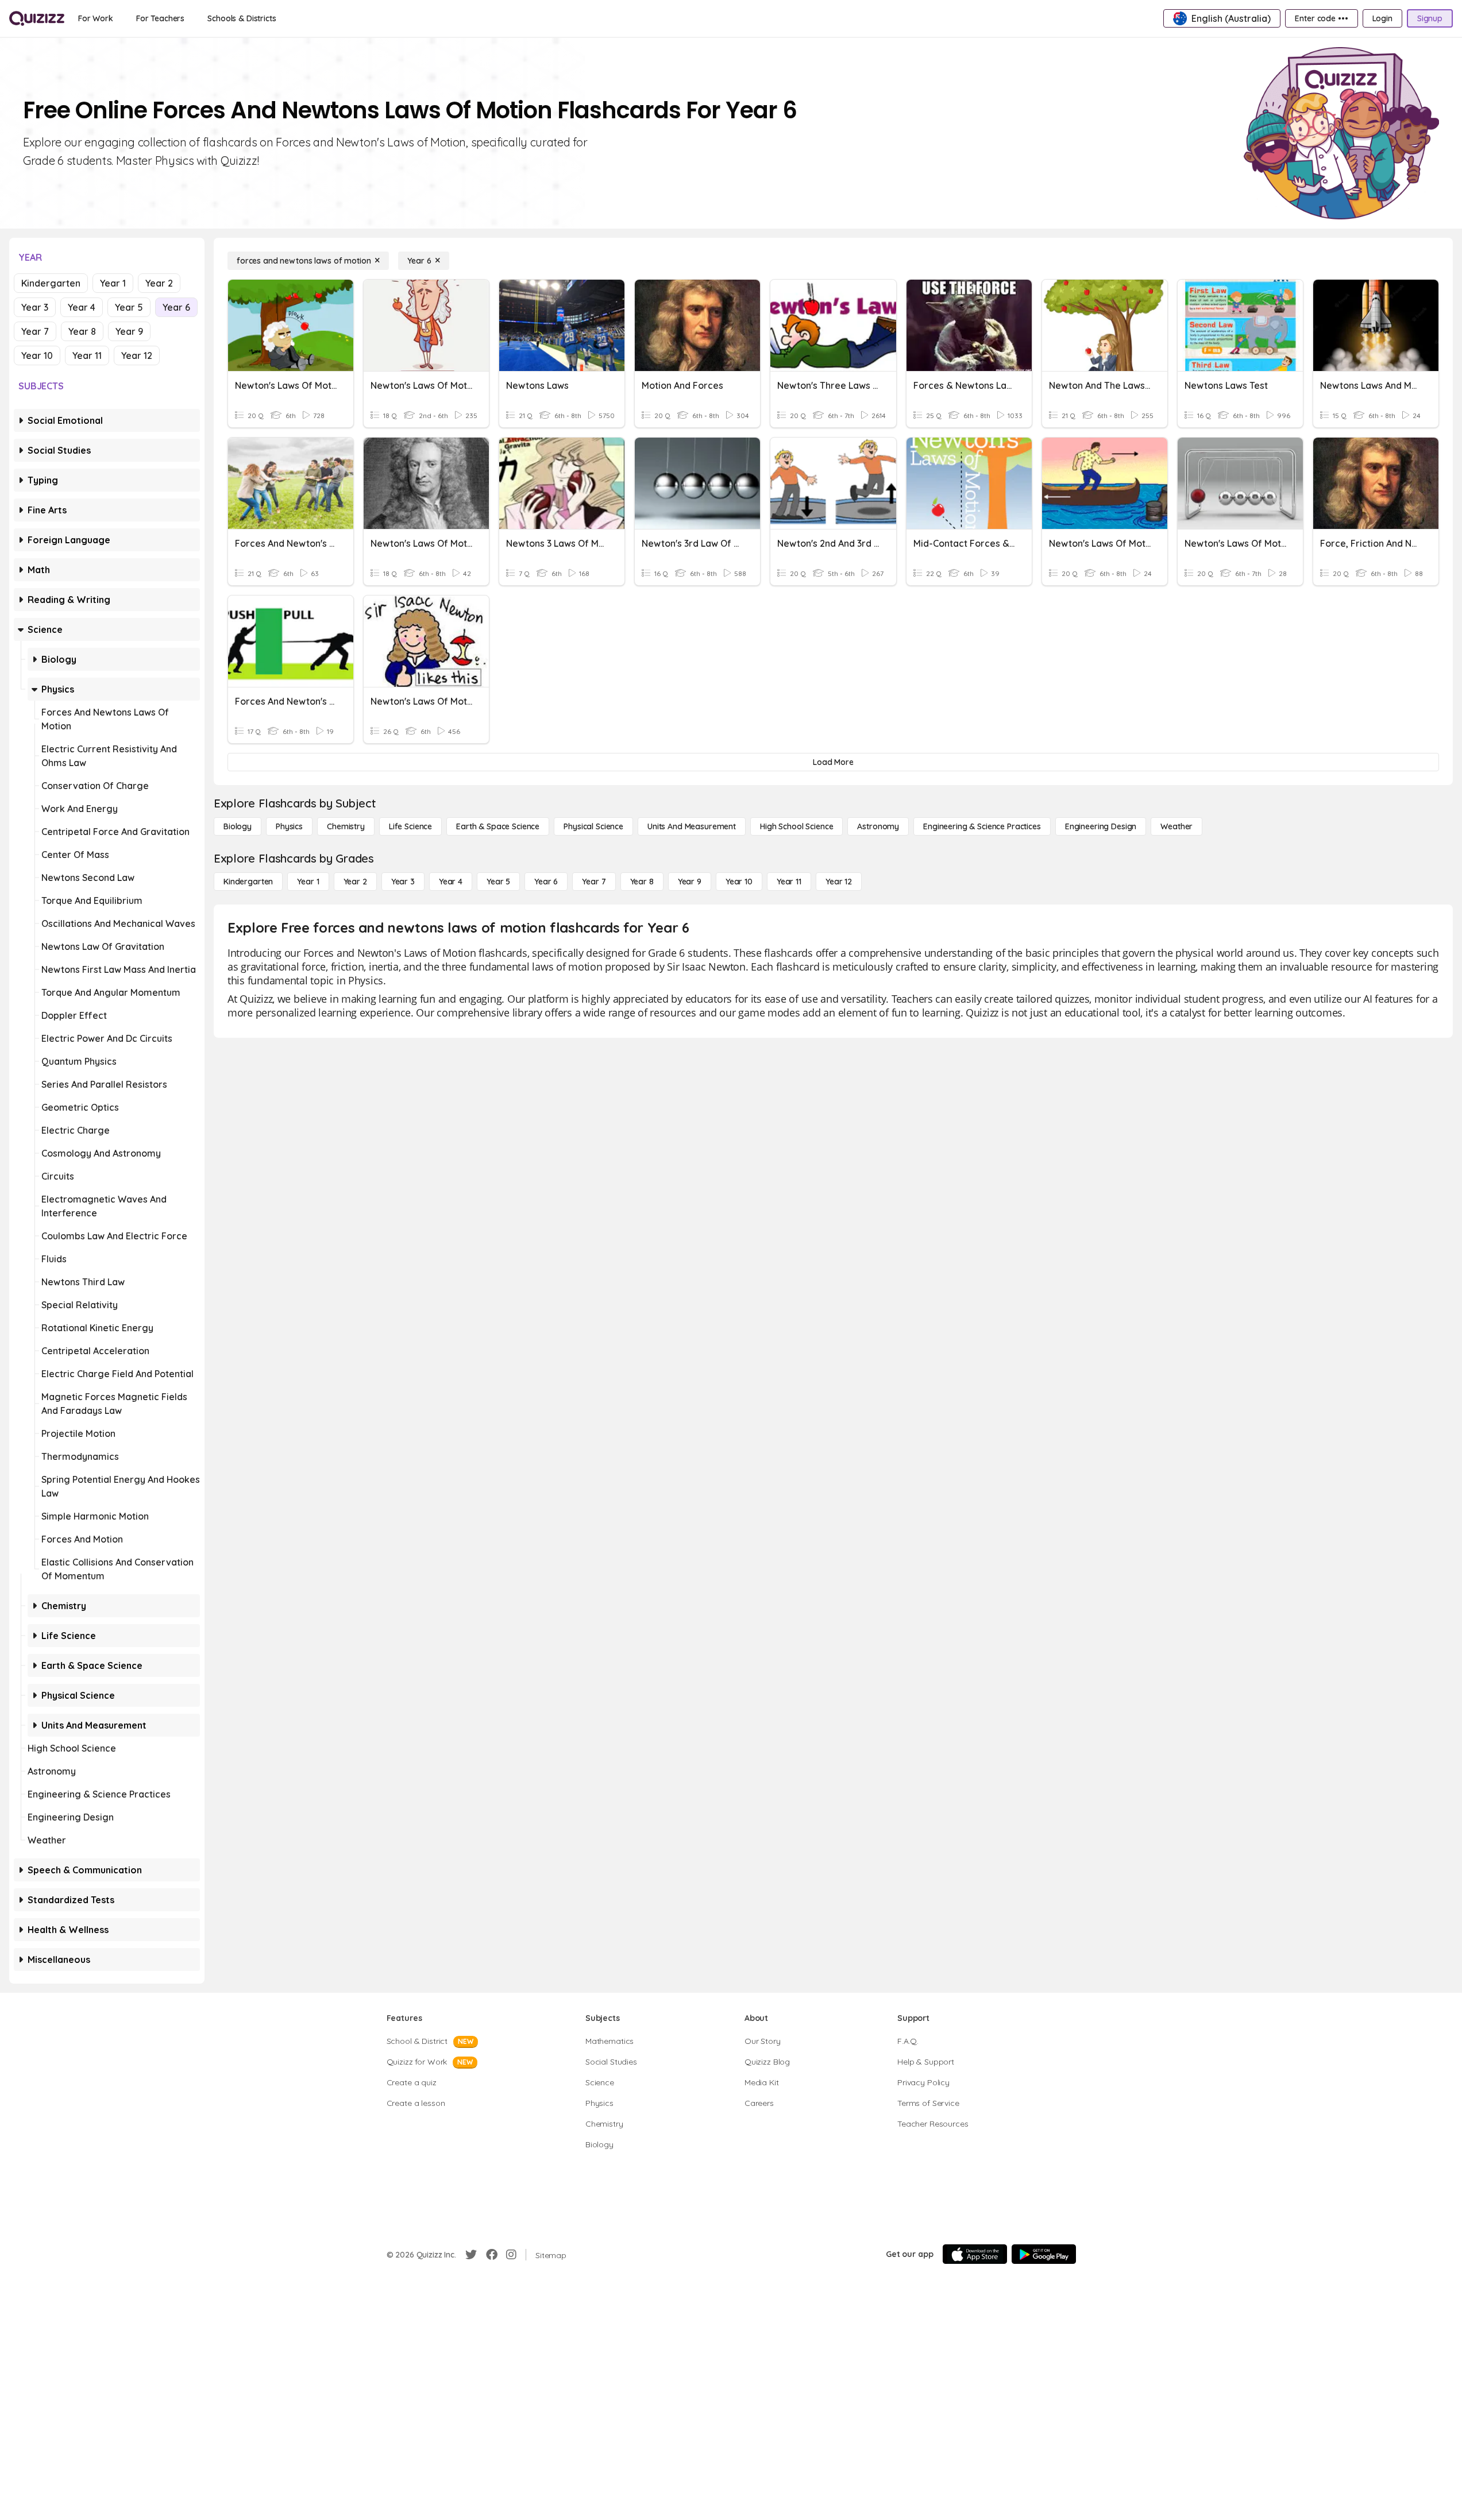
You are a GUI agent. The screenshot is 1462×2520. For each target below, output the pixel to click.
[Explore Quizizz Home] (37, 18)
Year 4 (82, 307)
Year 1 (113, 283)
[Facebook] (492, 2255)
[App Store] (975, 2254)
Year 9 (129, 331)
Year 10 (37, 355)
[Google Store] (1044, 2254)
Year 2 (159, 283)
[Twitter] (471, 2255)
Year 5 (129, 307)
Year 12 (137, 355)
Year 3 (35, 307)
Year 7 (35, 331)
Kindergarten (51, 283)
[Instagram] (511, 2255)
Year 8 (82, 331)
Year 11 (87, 355)
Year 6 (176, 307)
